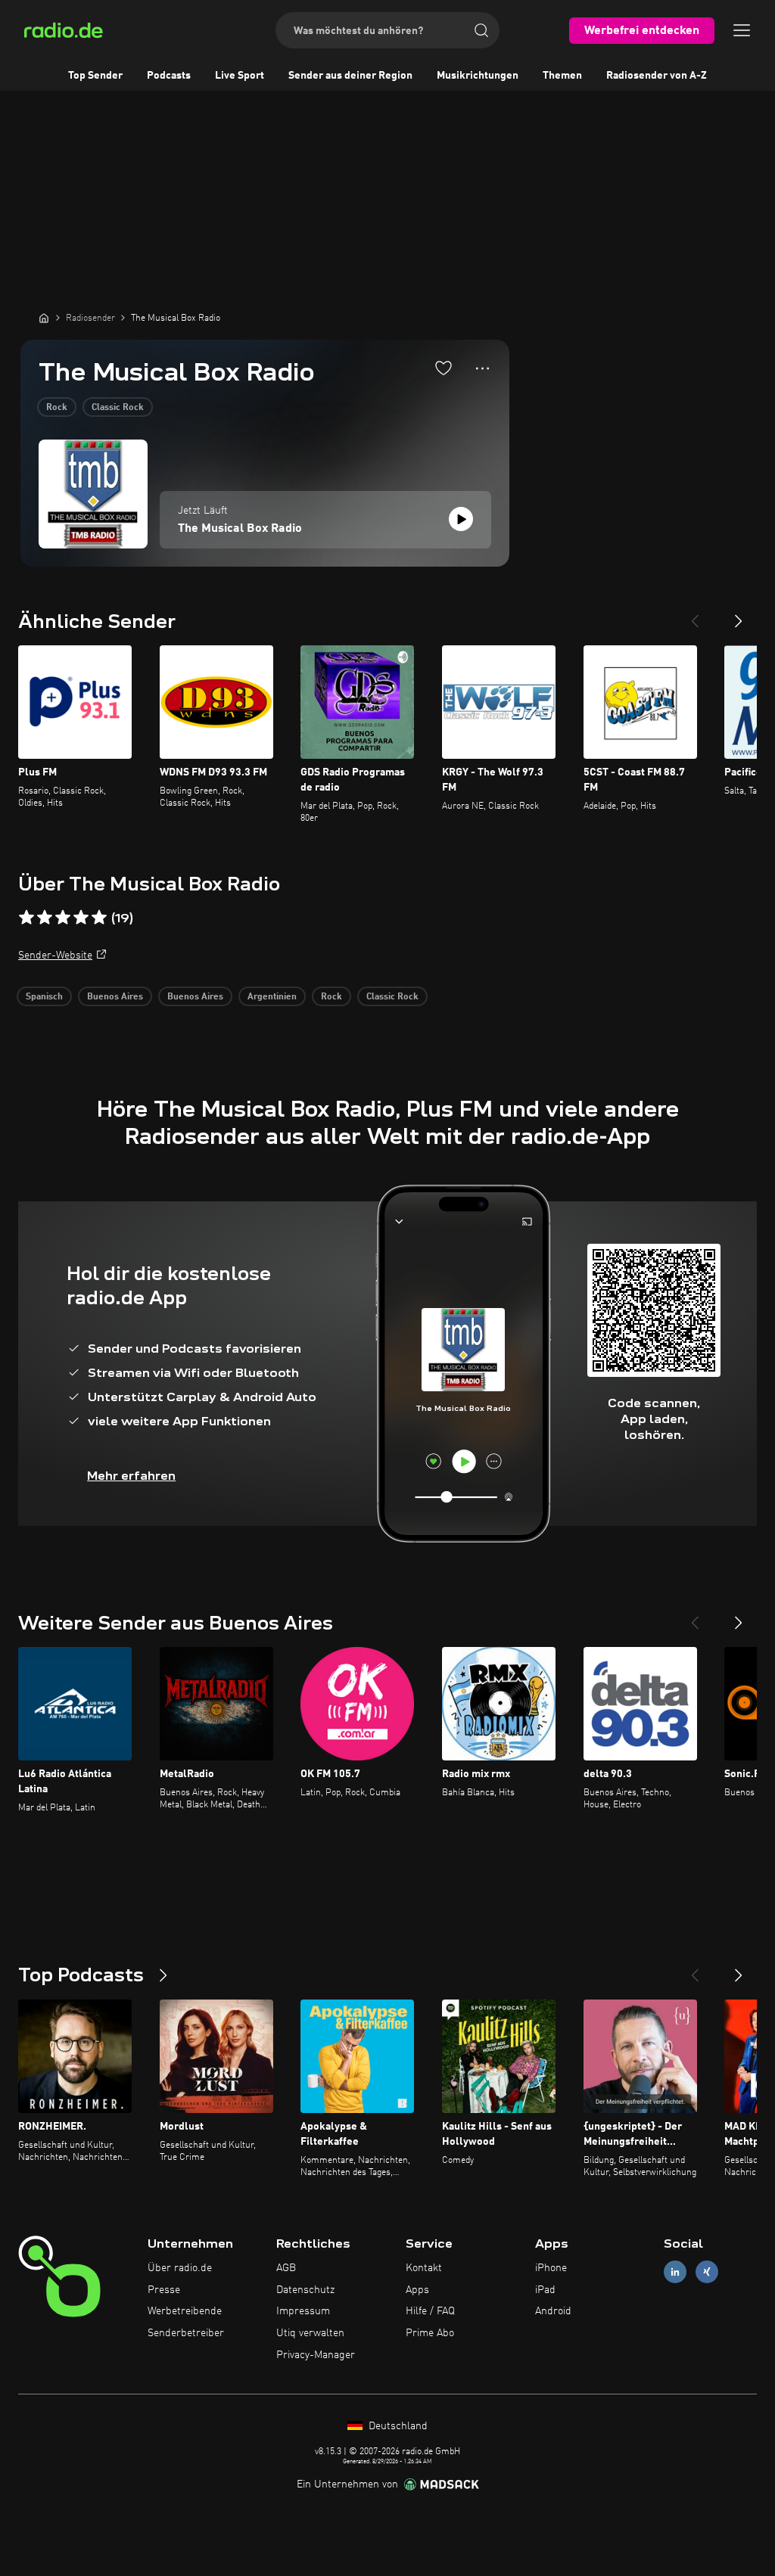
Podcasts (169, 76)
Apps (417, 2290)
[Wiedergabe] (461, 519)
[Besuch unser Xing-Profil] (707, 2271)
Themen (562, 76)
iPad (545, 2290)
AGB (286, 2268)
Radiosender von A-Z (657, 76)
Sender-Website (55, 956)
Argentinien (272, 997)
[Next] (739, 615)
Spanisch (44, 997)
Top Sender (95, 76)
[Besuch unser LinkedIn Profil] (675, 2271)
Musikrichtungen (478, 76)
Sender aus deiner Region (350, 76)
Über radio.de (180, 2268)
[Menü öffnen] (742, 30)
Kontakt (424, 2268)
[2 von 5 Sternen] (45, 918)
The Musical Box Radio (240, 529)
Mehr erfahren (131, 1476)
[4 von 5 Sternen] (81, 918)
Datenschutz (305, 2290)
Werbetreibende (185, 2311)
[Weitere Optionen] (482, 368)
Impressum (303, 2311)
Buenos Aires (115, 997)
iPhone (551, 2268)
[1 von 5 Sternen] (26, 918)
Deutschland (397, 2426)
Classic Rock (118, 408)
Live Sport (240, 76)
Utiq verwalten (310, 2333)
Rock (57, 408)
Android (553, 2311)
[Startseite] (44, 318)
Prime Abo (430, 2333)
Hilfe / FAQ (430, 2311)
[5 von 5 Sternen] (99, 918)
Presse (164, 2290)
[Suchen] (481, 30)
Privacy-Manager (316, 2355)
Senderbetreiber (186, 2333)
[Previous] (695, 615)
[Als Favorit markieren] (444, 368)
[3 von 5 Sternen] (63, 918)
